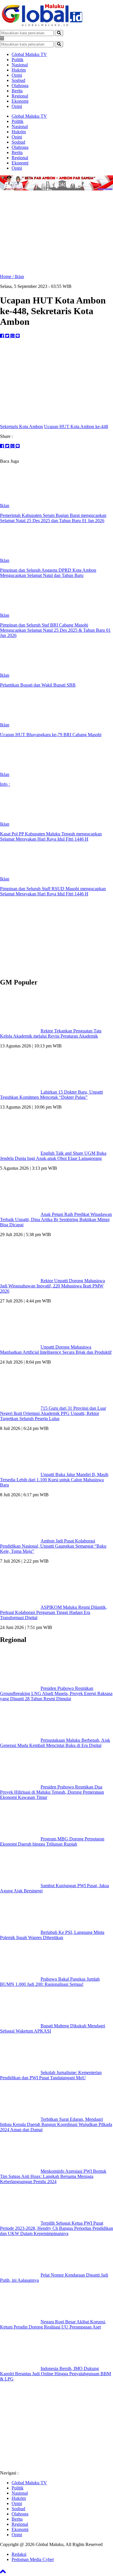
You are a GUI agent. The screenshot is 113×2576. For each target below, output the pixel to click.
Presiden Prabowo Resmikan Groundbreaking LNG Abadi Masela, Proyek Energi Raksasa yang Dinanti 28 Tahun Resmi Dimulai (56, 1693)
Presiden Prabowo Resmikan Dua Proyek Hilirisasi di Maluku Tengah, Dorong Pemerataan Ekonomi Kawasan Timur (52, 1792)
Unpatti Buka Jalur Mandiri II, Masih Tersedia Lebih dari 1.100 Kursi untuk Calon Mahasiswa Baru (54, 1480)
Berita (17, 91)
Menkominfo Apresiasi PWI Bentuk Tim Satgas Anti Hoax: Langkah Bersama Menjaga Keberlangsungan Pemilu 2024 (53, 2176)
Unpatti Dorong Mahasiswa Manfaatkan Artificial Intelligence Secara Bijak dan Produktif (56, 1350)
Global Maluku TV (29, 54)
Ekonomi (20, 101)
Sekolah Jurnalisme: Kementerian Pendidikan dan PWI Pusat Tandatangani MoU (51, 2075)
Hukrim (19, 70)
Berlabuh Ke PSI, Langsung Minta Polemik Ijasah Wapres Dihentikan (52, 1935)
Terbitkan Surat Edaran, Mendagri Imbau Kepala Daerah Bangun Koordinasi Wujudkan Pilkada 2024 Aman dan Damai (56, 2124)
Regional (20, 96)
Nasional (20, 65)
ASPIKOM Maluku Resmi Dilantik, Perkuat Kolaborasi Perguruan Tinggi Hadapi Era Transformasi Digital (53, 1612)
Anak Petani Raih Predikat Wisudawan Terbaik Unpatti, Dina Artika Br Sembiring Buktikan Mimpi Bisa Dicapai (56, 1219)
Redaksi (19, 2554)
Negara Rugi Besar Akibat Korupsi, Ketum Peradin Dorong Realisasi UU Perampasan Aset (53, 2324)
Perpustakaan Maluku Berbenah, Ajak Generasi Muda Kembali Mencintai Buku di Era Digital (55, 1743)
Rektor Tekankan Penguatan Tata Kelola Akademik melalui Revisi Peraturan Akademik (51, 1033)
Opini (17, 75)
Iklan (19, 276)
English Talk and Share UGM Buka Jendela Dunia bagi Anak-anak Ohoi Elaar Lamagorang (53, 1156)
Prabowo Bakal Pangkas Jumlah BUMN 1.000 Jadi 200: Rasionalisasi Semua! (50, 1982)
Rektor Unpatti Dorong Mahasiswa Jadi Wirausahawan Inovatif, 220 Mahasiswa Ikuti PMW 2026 (52, 1286)
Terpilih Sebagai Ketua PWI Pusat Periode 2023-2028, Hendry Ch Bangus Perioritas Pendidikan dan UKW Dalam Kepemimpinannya (57, 2228)
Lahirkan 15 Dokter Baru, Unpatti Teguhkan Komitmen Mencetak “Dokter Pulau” (51, 1095)
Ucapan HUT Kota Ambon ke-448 (76, 426)
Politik (18, 60)
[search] (59, 33)
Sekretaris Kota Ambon (21, 426)
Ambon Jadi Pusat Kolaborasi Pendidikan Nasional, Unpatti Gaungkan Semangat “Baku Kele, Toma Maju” (53, 1546)
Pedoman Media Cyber (33, 2559)
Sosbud (18, 80)
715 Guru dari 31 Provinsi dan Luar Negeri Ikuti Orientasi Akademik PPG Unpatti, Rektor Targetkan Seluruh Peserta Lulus (53, 1413)
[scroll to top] (3, 2573)
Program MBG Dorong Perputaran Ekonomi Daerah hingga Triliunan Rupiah (52, 1841)
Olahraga (20, 86)
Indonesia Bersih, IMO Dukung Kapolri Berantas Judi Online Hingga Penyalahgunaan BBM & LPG (55, 2374)
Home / (7, 276)
